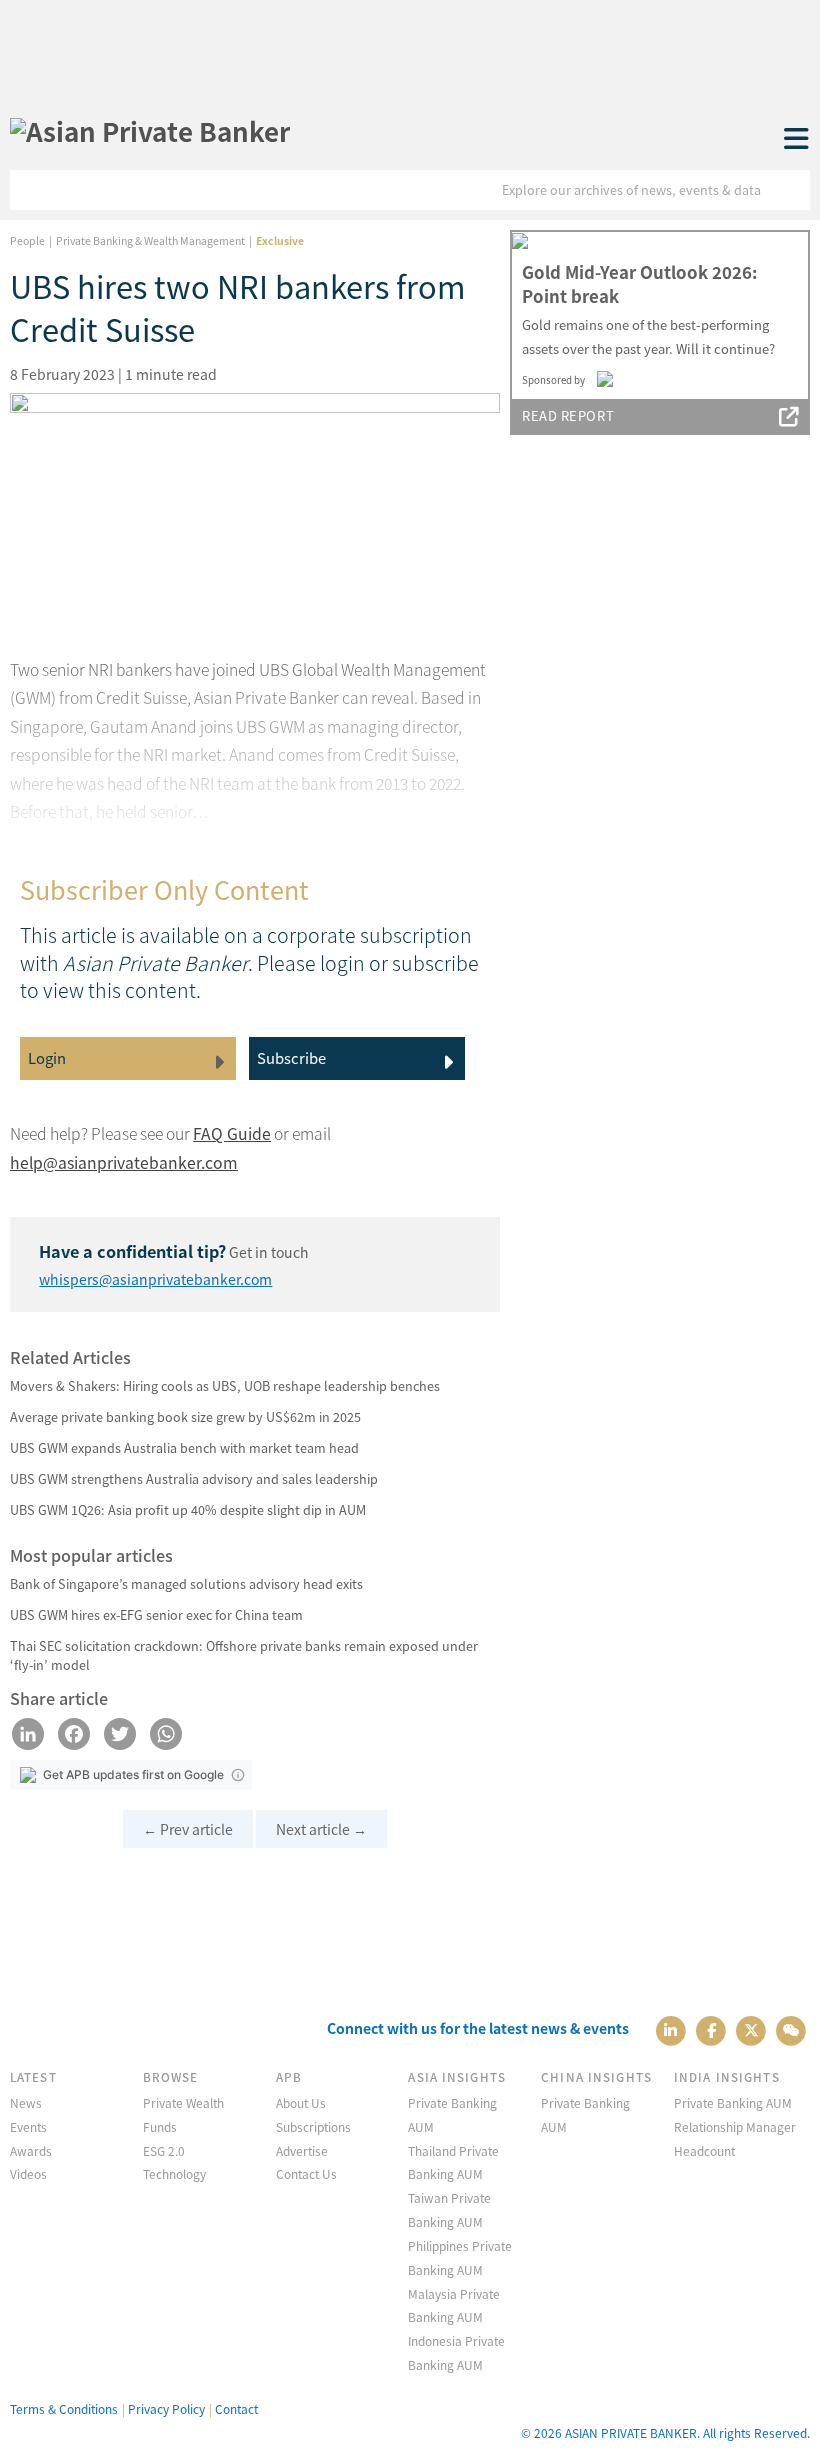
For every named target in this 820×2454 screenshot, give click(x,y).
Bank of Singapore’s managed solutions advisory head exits (186, 1583)
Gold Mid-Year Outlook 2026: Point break (639, 284)
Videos (28, 2173)
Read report (568, 415)
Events (28, 2126)
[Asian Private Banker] (150, 131)
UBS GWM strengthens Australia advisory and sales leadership (194, 1478)
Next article (321, 1829)
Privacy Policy (166, 2408)
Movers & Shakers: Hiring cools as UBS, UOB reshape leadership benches (225, 1385)
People (27, 240)
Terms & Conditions (64, 2408)
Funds (160, 2126)
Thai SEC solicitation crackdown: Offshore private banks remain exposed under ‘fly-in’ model (244, 1655)
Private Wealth (183, 2102)
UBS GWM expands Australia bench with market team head (184, 1447)
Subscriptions (313, 2126)
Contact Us (306, 2173)
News (26, 2102)
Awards (31, 2150)
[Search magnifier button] (790, 190)
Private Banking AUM (733, 2102)
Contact (236, 2408)
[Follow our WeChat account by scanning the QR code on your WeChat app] (791, 2028)
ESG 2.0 (164, 2150)
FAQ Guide (232, 1133)
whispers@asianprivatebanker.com (155, 1279)
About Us (301, 2102)
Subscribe (291, 1057)
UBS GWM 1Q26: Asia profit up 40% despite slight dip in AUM (188, 1509)
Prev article (188, 1829)
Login (47, 1057)
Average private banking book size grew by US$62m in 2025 (185, 1416)
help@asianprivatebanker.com (124, 1162)
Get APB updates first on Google (133, 1774)
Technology (174, 2173)
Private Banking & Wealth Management (150, 240)
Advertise (302, 2150)
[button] (238, 1775)
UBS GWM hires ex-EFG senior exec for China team (156, 1614)
